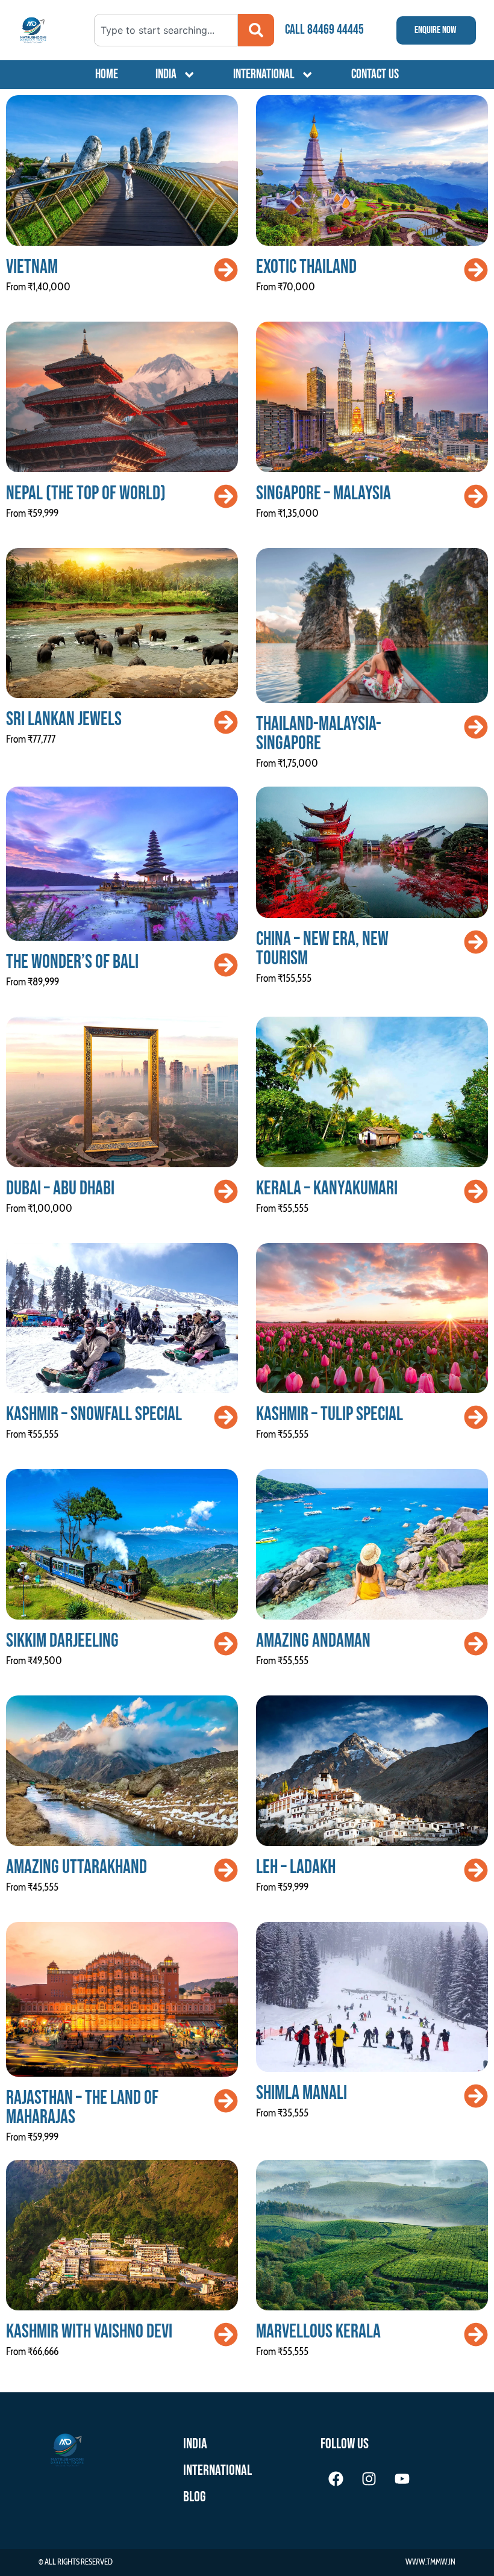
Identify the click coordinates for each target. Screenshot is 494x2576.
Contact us (375, 74)
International (264, 74)
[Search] (256, 30)
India (166, 74)
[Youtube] (402, 2478)
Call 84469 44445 (324, 30)
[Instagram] (369, 2478)
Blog (194, 2497)
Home (107, 74)
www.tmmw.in (430, 2562)
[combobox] (166, 30)
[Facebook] (336, 2478)
